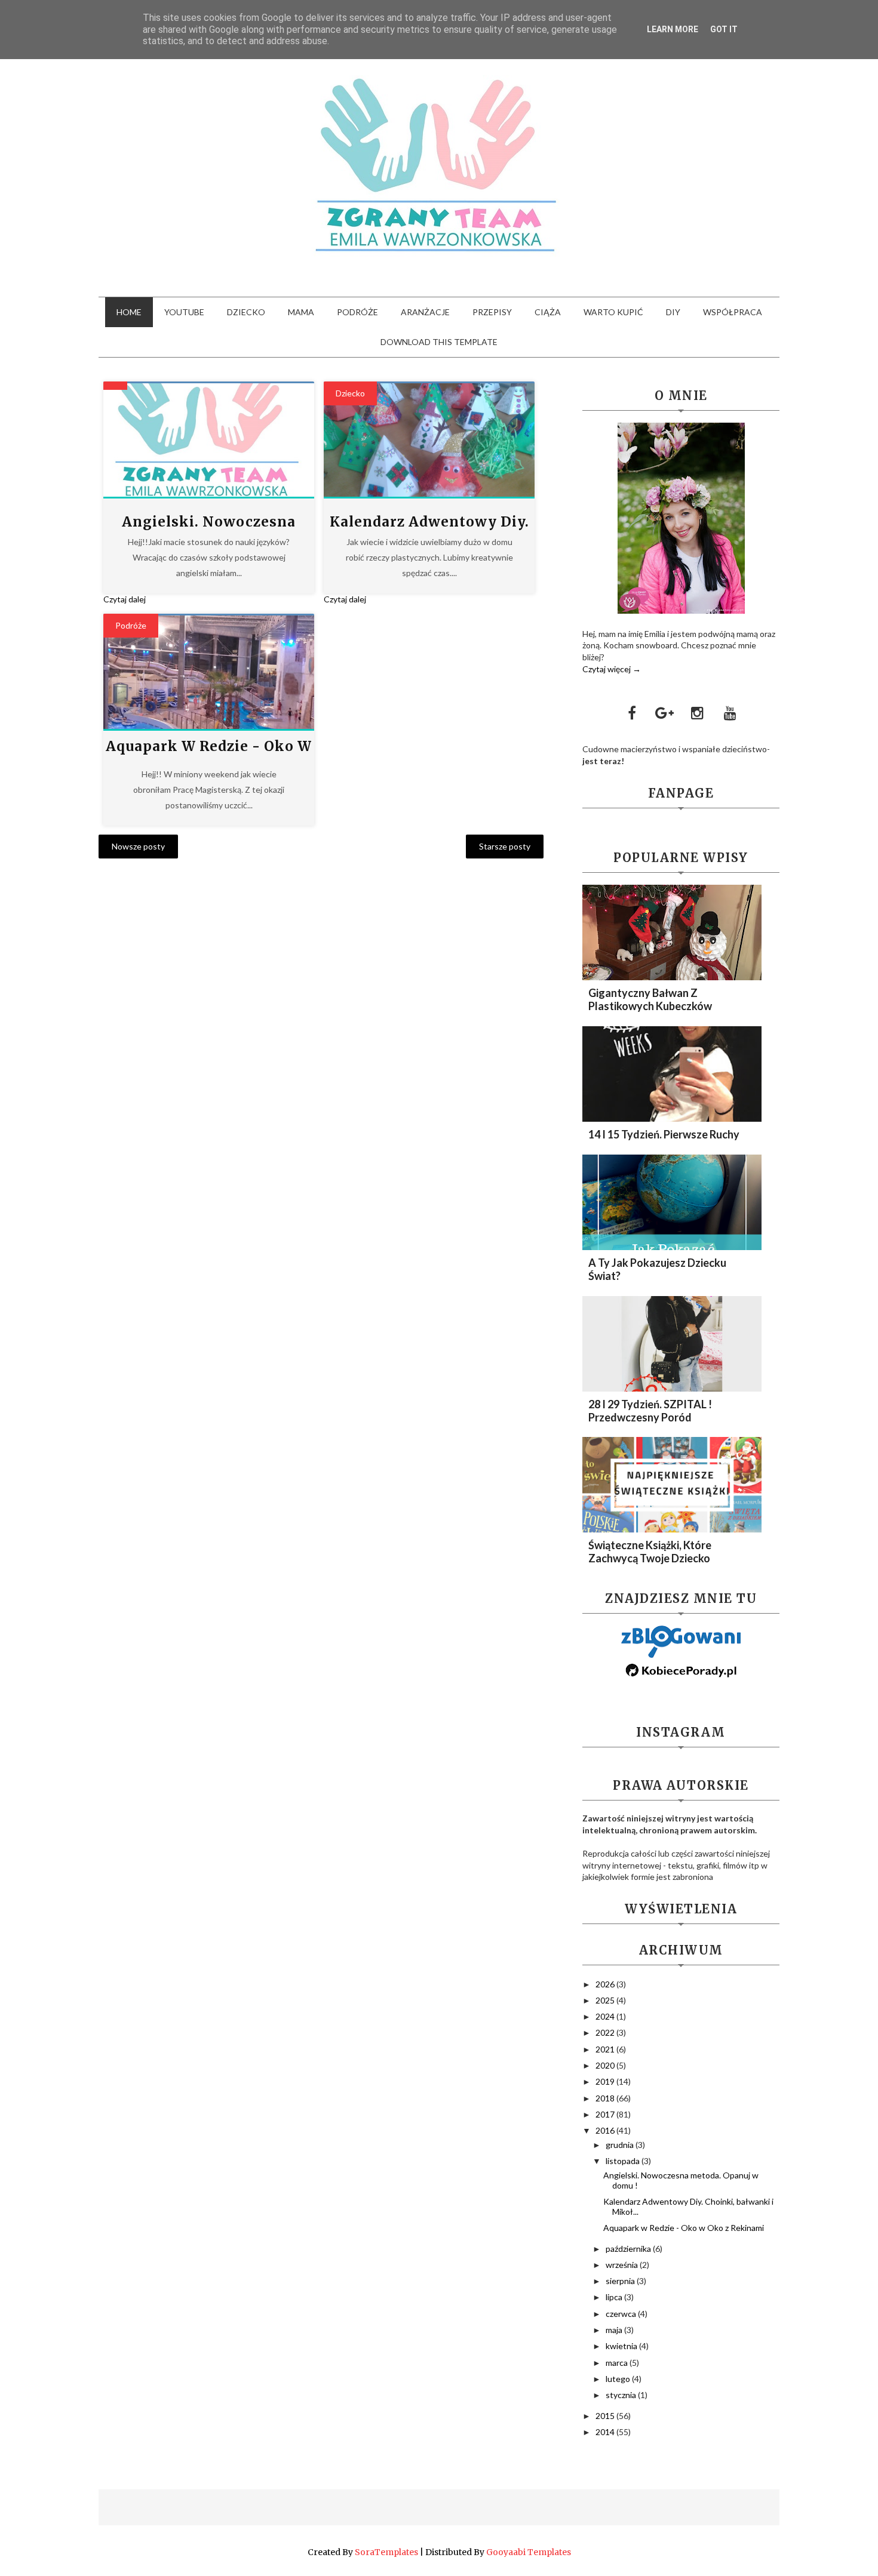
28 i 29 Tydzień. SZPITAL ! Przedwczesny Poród (650, 1411)
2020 (606, 2065)
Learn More (673, 29)
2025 (606, 2000)
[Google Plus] (665, 713)
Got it (724, 29)
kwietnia (622, 2346)
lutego (619, 2379)
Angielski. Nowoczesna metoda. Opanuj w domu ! (681, 2180)
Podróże (357, 312)
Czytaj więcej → (612, 669)
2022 (606, 2032)
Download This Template (439, 342)
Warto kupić (613, 312)
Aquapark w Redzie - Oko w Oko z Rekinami (684, 2228)
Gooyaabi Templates (529, 2552)
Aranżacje (425, 312)
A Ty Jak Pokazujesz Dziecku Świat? (657, 1269)
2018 (606, 2098)
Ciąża (548, 312)
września (623, 2265)
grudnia (621, 2145)
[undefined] (209, 439)
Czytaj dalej (125, 599)
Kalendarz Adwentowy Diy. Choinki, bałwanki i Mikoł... (688, 2206)
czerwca (622, 2314)
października (629, 2249)
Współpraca (733, 312)
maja (615, 2330)
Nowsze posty (138, 846)
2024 (606, 2016)
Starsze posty (505, 846)
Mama (301, 312)
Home (129, 312)
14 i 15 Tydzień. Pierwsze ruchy (664, 1134)
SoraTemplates (386, 2552)
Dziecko (246, 312)
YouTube (184, 312)
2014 (606, 2432)
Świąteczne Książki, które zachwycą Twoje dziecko (650, 1552)
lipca (615, 2297)
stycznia (622, 2395)
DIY (673, 312)
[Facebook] (632, 713)
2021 (606, 2049)
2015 (606, 2416)
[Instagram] (698, 713)
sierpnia (621, 2281)
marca (618, 2363)
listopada (624, 2161)
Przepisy (492, 312)
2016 (606, 2130)
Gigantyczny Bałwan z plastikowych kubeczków (650, 999)
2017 (606, 2114)
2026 (606, 1984)
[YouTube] (730, 713)
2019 (606, 2081)
